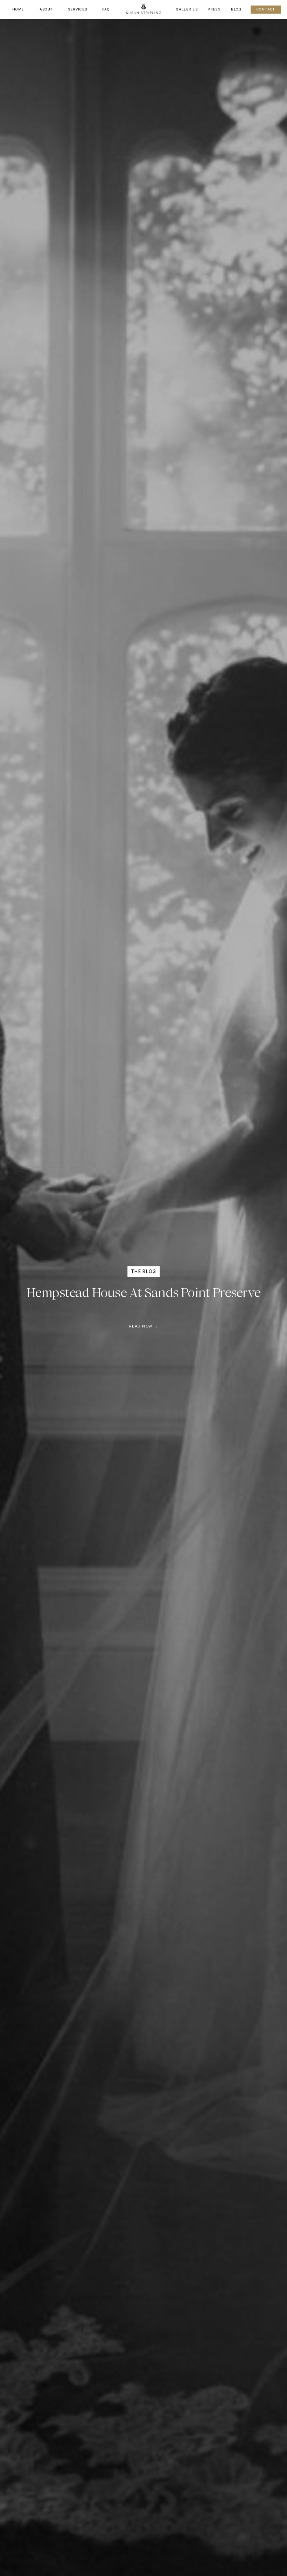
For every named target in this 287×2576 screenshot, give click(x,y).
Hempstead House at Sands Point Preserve (143, 1293)
